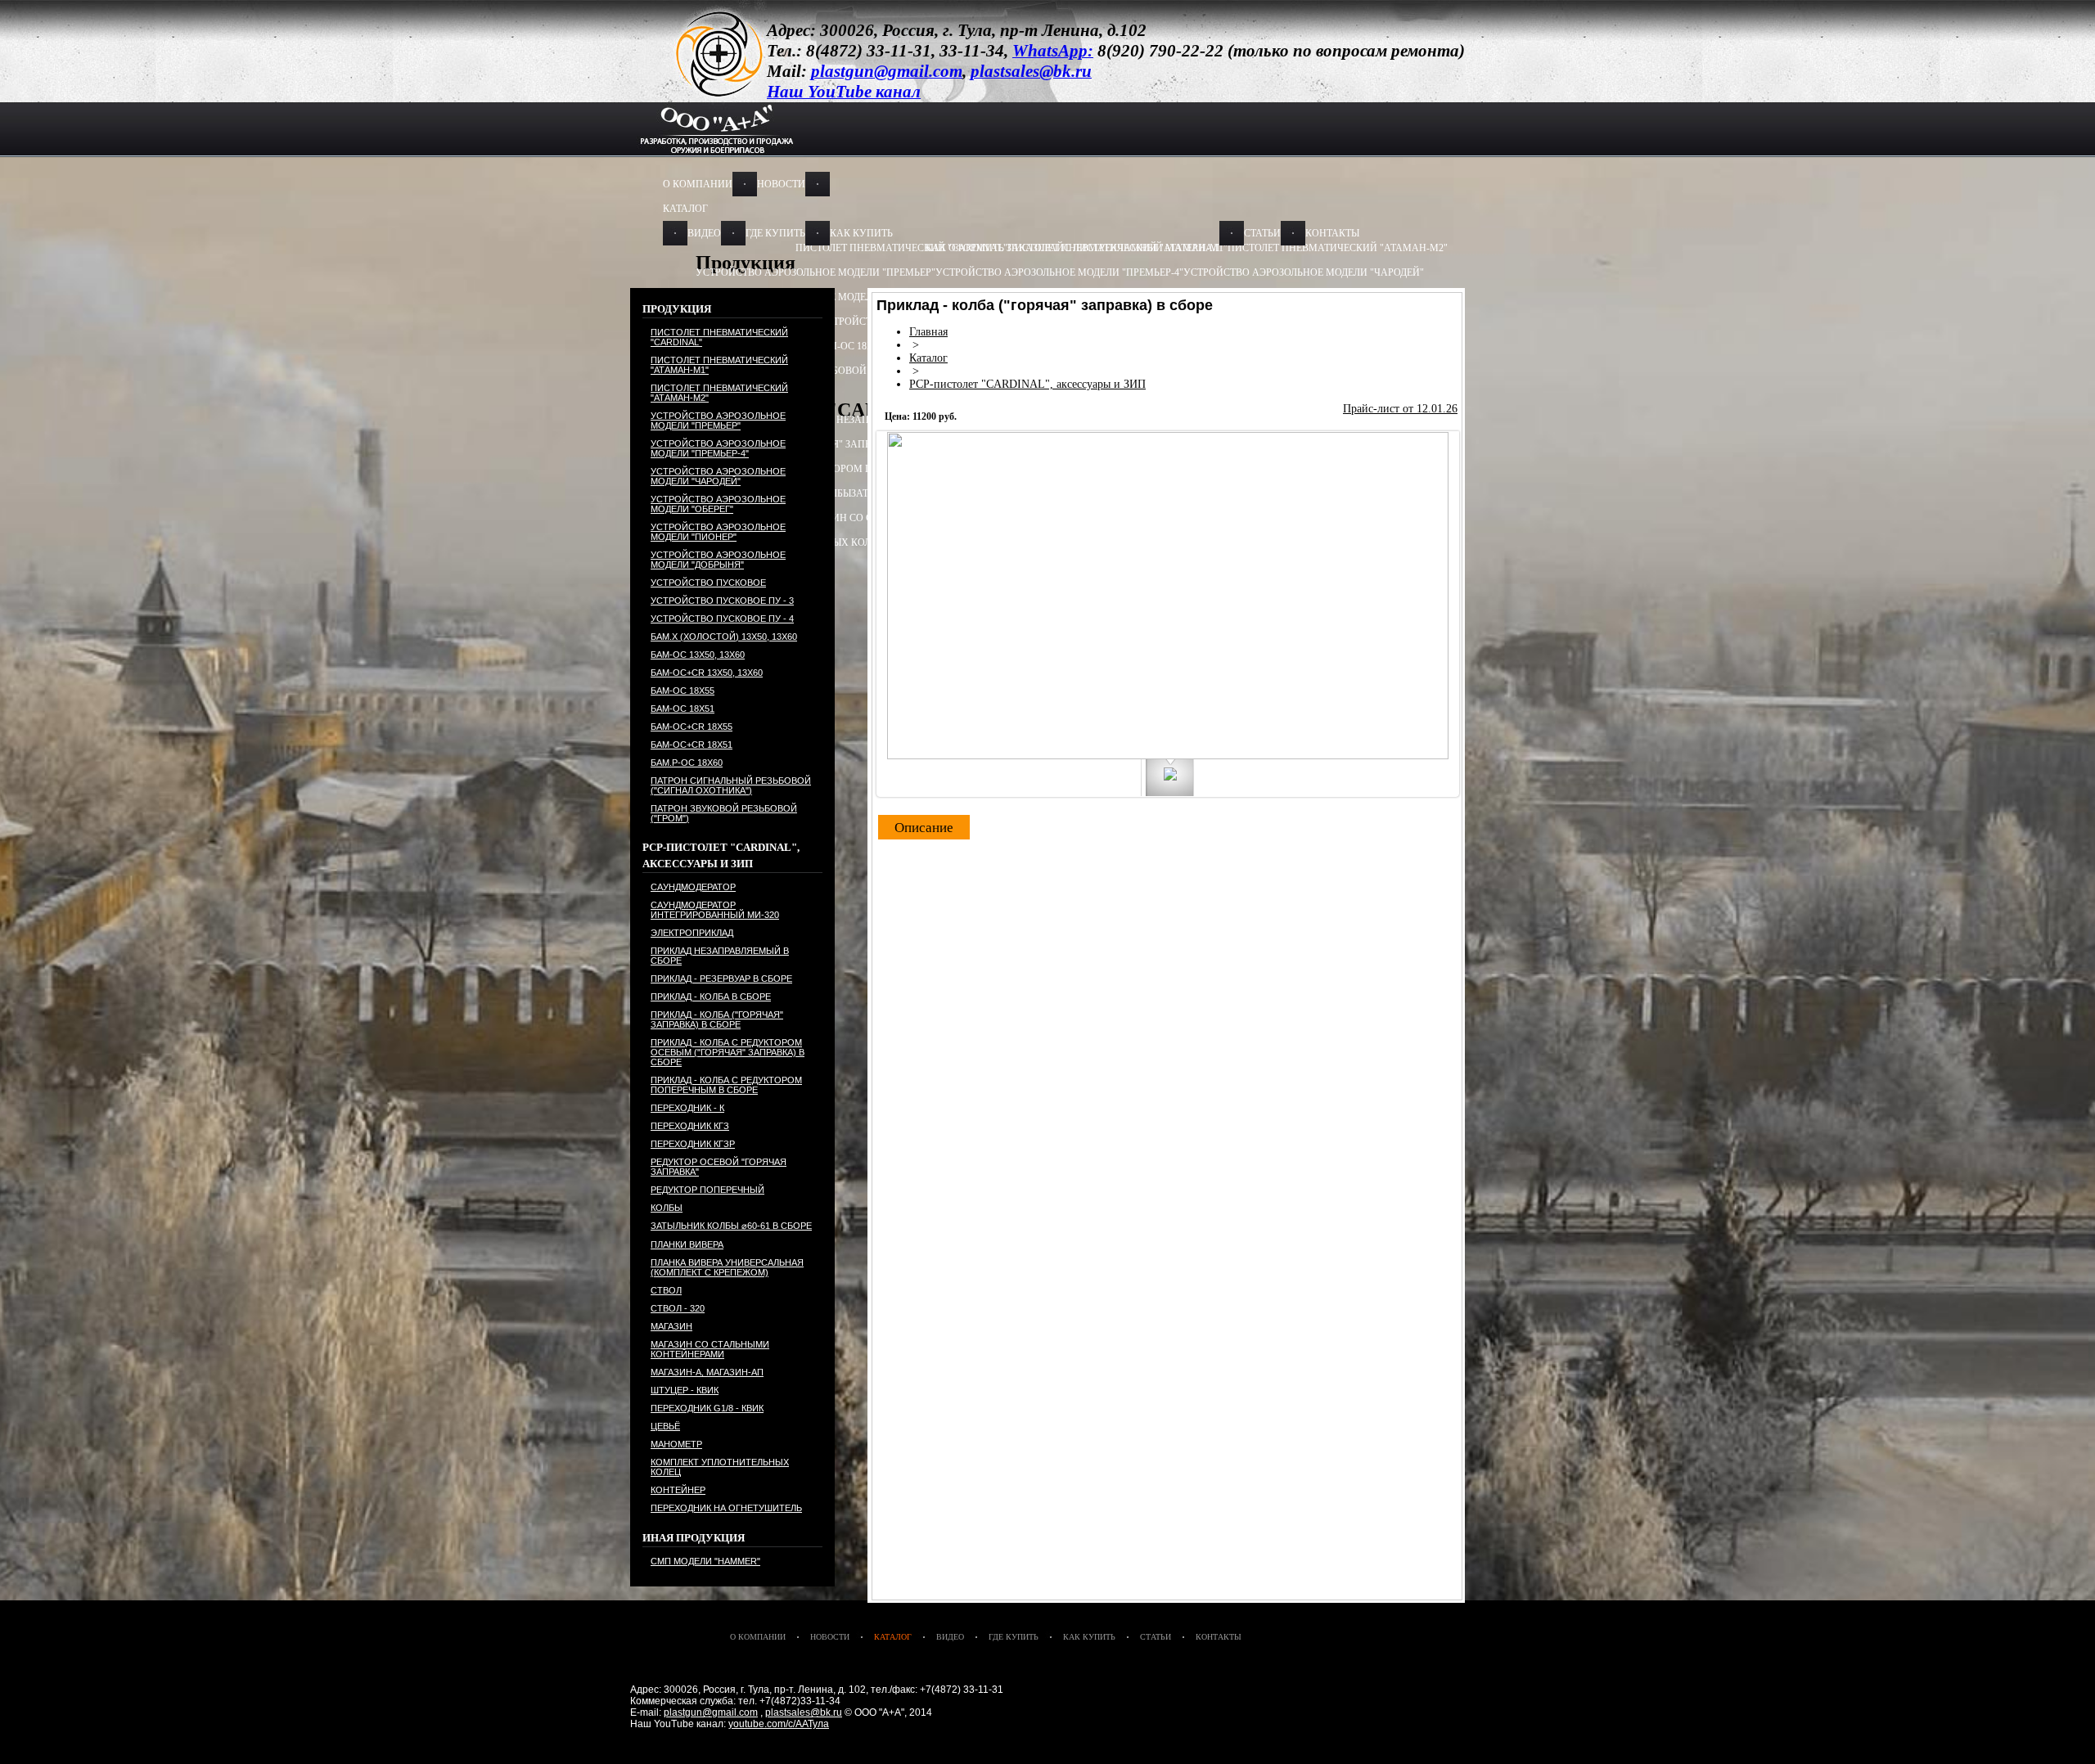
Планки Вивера (687, 1244)
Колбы (667, 1208)
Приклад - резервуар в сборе (721, 979)
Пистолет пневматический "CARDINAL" (719, 337)
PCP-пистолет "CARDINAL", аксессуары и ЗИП (1027, 384)
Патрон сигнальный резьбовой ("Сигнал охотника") (839, 371)
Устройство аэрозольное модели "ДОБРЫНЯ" (718, 560)
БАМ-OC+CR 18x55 (692, 727)
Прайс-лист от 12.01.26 (1400, 409)
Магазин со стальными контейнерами (710, 1349)
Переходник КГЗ (690, 1126)
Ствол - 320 (678, 1308)
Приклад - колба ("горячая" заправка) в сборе (717, 1019)
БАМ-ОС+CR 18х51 (692, 745)
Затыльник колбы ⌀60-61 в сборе (731, 1226)
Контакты (1332, 233)
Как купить (861, 233)
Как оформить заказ (982, 248)
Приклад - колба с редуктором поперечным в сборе (837, 469)
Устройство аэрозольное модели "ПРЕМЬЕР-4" (1059, 272)
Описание (924, 828)
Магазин (671, 1326)
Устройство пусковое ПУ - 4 (722, 619)
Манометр (676, 1444)
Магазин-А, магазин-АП (707, 1372)
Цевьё (665, 1426)
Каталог (685, 209)
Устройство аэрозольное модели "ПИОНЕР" (718, 532)
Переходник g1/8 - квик (707, 1408)
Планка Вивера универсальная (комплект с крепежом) (727, 1267)
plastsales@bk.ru (804, 1712)
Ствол (666, 1290)
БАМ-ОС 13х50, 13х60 (698, 655)
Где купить (775, 233)
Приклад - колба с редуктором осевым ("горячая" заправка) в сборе (728, 1052)
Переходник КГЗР (693, 1144)
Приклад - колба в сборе (711, 997)
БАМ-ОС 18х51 (683, 709)
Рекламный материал (1159, 248)
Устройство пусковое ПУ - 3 (722, 601)
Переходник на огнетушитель (726, 1508)
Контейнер (678, 1490)
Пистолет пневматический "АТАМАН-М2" (1338, 248)
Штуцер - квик (685, 1390)
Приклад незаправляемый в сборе (720, 956)
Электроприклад (692, 933)
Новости (781, 184)
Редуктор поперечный (707, 1190)
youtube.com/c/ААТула (779, 1724)
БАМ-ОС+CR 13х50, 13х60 (707, 673)
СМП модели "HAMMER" (705, 1561)
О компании (698, 184)
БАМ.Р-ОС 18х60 (687, 763)
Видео (704, 233)
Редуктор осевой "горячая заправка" (719, 1167)
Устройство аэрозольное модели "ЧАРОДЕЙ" (1304, 272)
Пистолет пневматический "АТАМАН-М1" (719, 365)
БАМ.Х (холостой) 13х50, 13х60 (724, 637)
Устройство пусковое (708, 583)
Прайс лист (1068, 248)
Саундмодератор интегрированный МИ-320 (715, 910)
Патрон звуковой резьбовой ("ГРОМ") (724, 813)
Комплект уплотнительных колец (720, 1467)
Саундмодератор (693, 887)
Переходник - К (687, 1108)
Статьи (1262, 233)
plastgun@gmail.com (711, 1712)
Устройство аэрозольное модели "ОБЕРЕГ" (718, 504)
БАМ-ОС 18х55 (849, 346)
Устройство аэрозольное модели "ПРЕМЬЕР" (815, 272)
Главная (928, 332)
